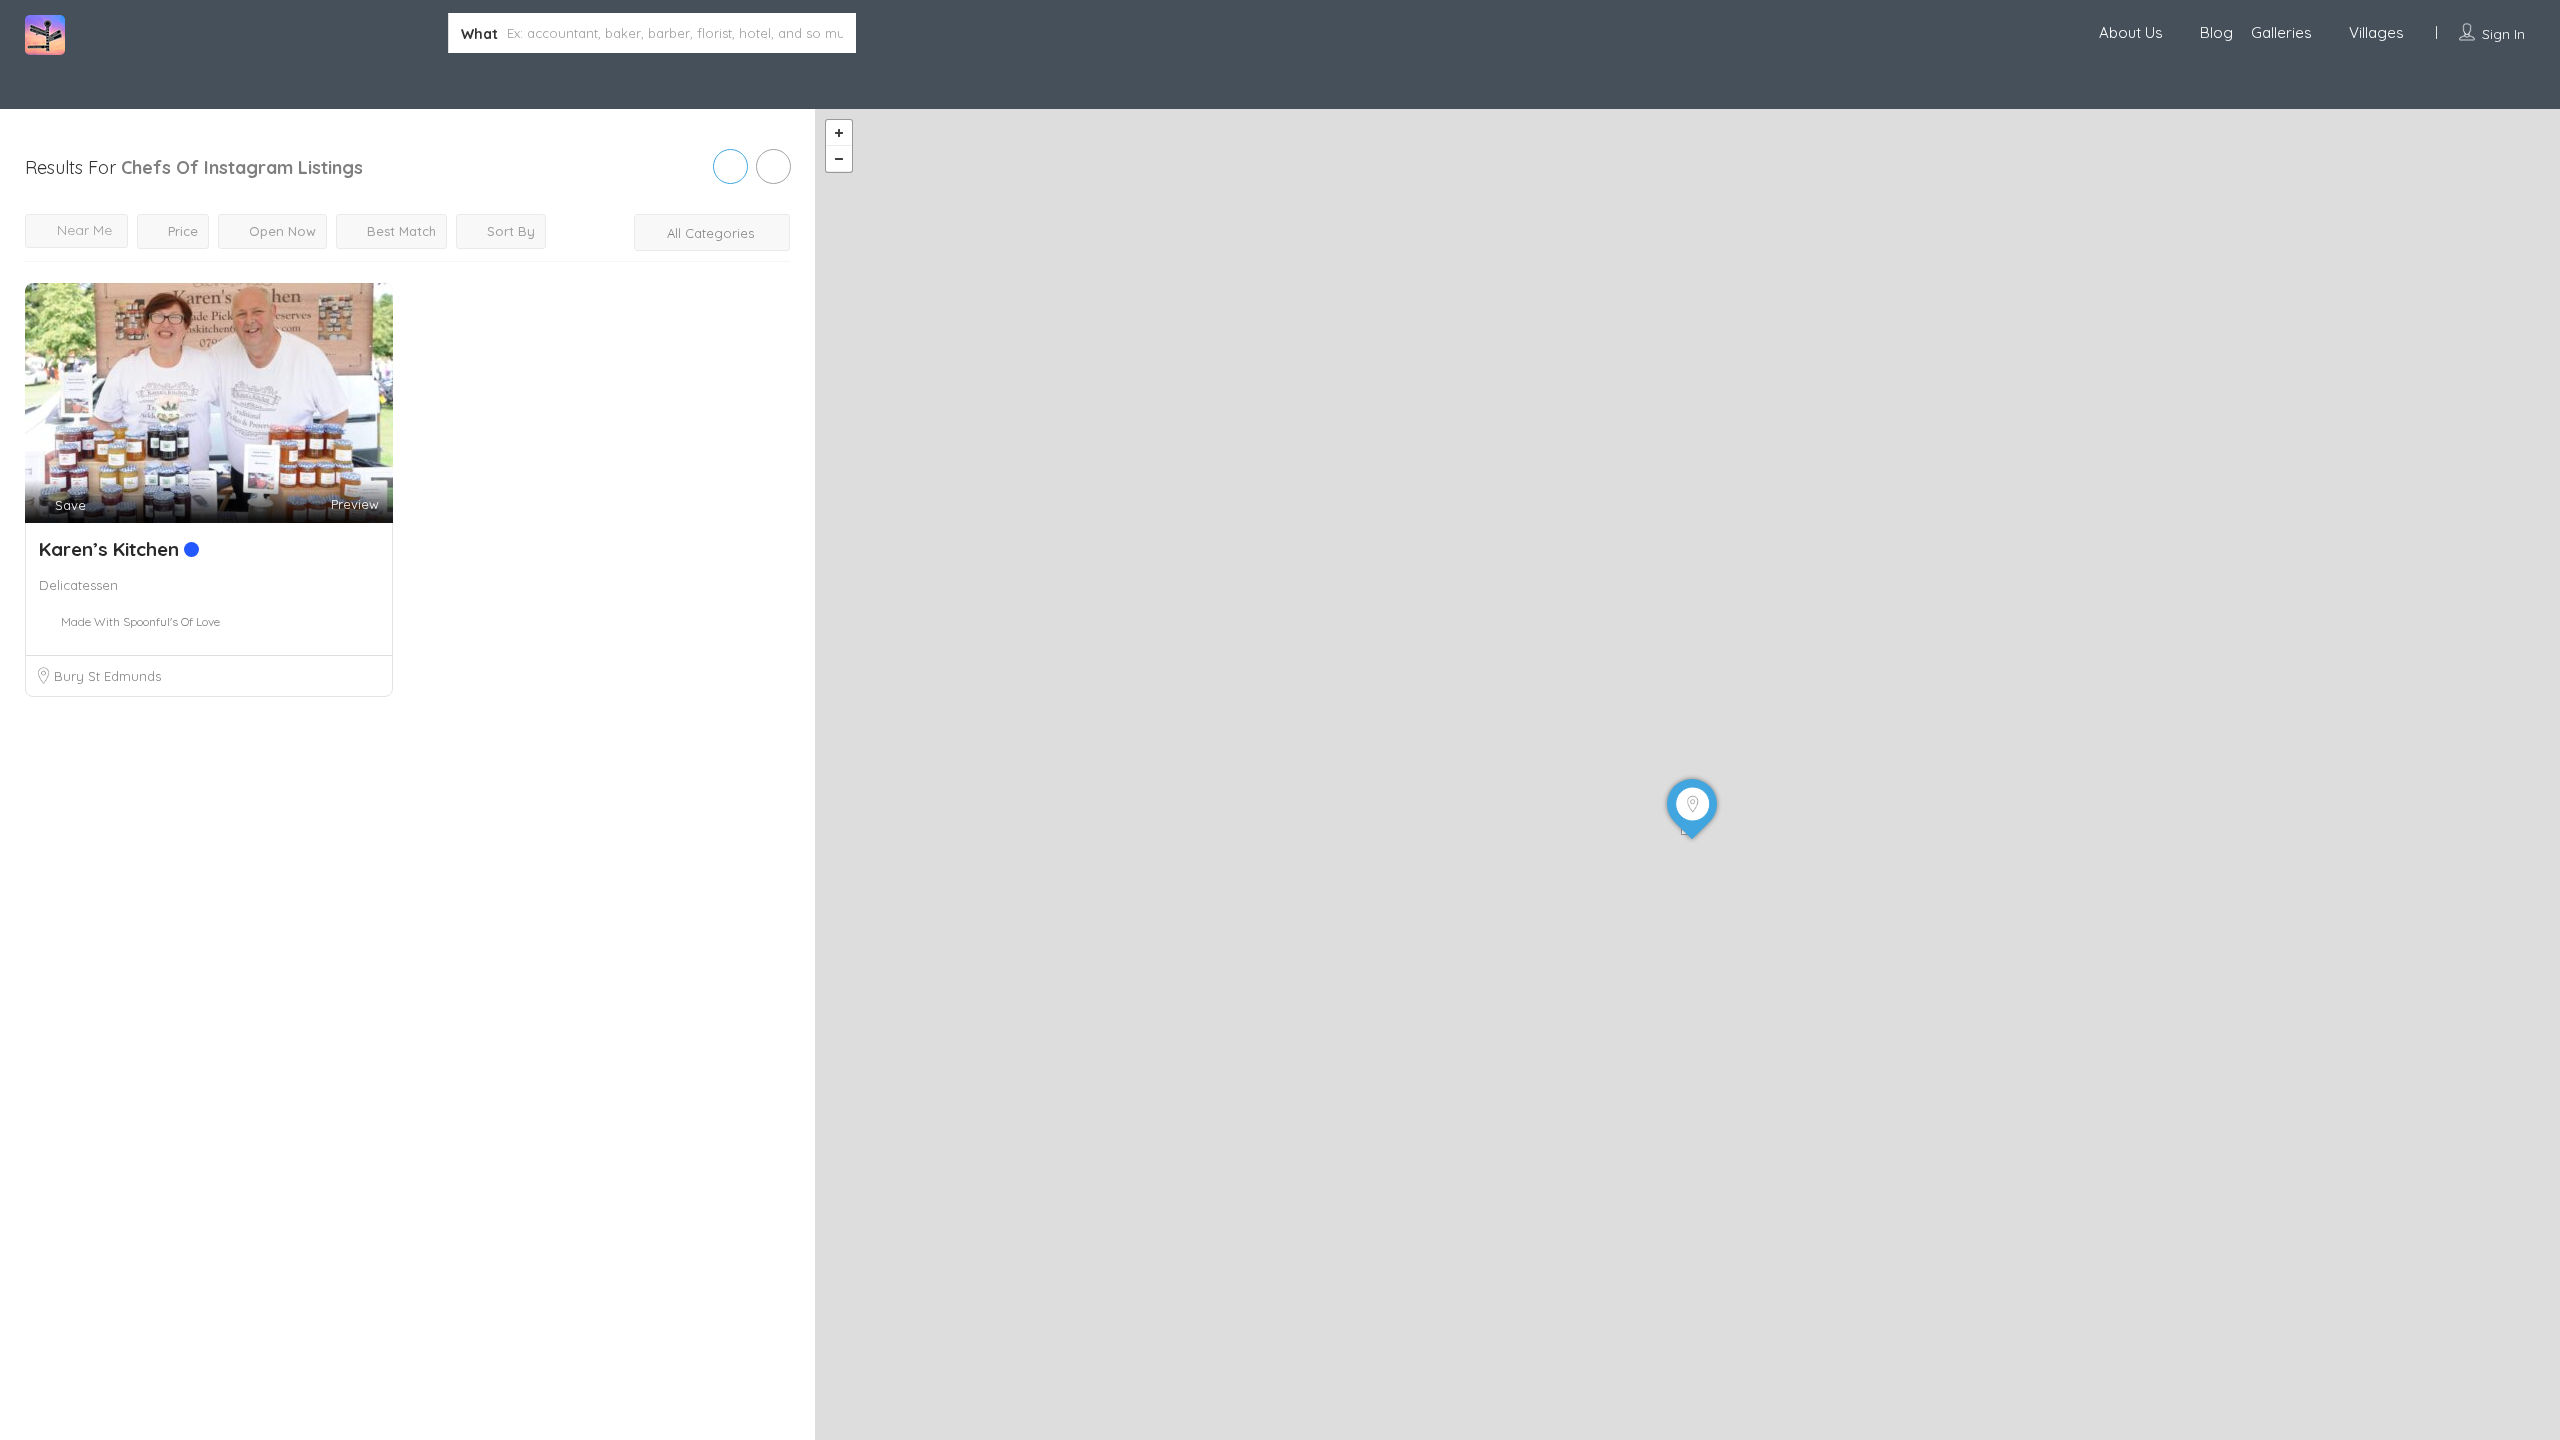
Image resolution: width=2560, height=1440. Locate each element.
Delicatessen (78, 585)
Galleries (2281, 32)
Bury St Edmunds (107, 676)
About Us (2131, 32)
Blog (2216, 32)
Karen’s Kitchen (111, 549)
